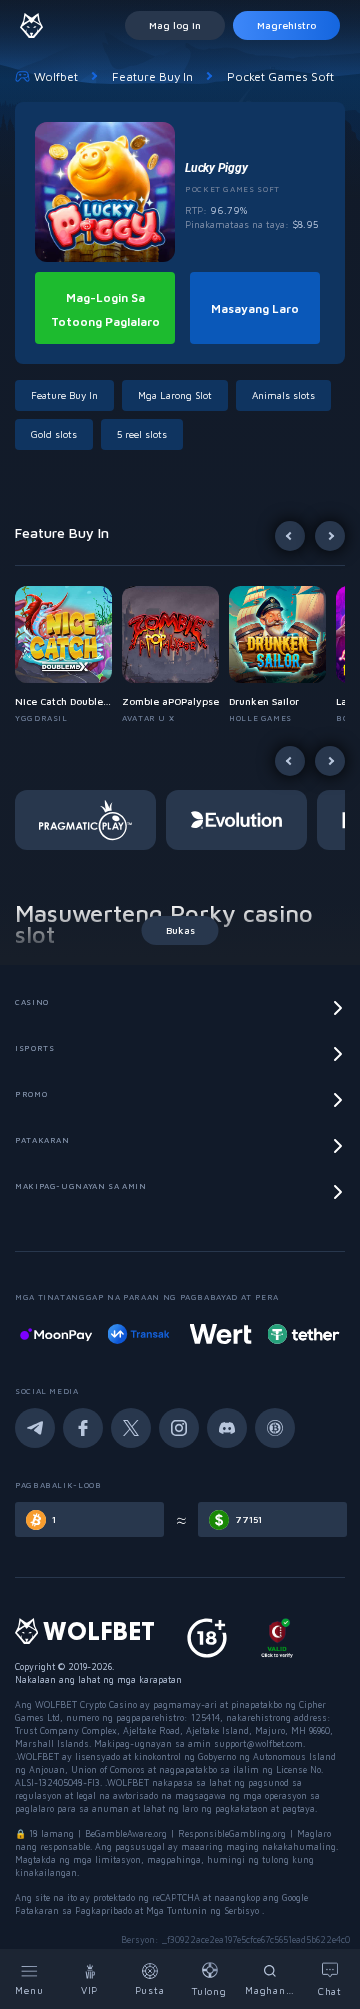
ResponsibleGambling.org (232, 1833)
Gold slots (54, 434)
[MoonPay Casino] (56, 1334)
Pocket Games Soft (280, 76)
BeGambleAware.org (126, 1833)
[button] (68, 655)
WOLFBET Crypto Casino (86, 1704)
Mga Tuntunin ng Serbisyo (204, 1910)
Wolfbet (56, 76)
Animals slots (283, 395)
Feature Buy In (152, 76)
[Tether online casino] (303, 1334)
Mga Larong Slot (175, 395)
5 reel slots (142, 434)
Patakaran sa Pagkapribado (75, 1910)
